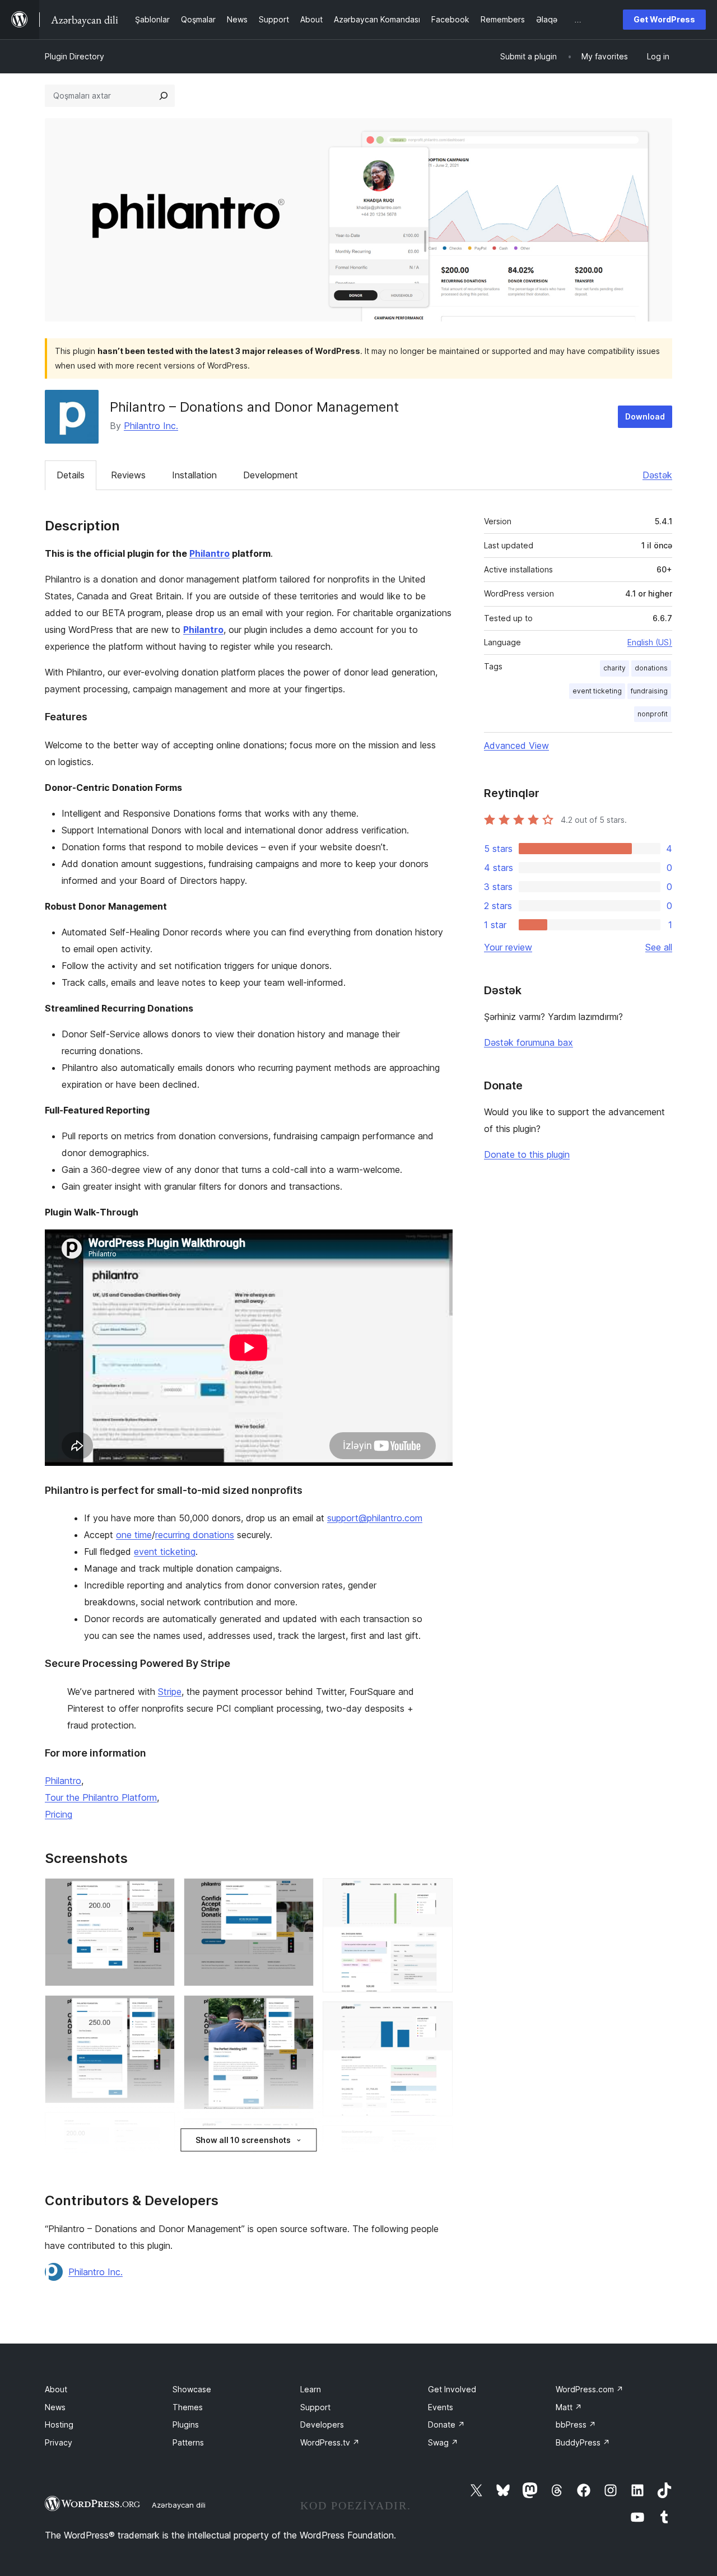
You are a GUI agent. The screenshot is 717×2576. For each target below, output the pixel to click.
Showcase (192, 2389)
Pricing (59, 1814)
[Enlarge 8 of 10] (437, 2016)
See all (659, 947)
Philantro (209, 553)
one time (134, 1535)
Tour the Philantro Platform (101, 1797)
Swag (443, 2442)
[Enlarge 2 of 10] (160, 2010)
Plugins (186, 2424)
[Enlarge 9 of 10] (437, 2140)
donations (651, 668)
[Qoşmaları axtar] (164, 96)
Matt (569, 2407)
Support (315, 2407)
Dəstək (657, 475)
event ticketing (165, 1552)
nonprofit (653, 714)
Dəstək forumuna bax (529, 1042)
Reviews (128, 475)
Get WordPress (664, 19)
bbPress (576, 2424)
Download (645, 416)
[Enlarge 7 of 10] (437, 1893)
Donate (446, 2424)
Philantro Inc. (151, 426)
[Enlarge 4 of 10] (299, 1893)
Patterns (188, 2442)
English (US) (650, 642)
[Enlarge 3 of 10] (160, 2127)
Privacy (59, 2442)
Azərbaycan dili (179, 2505)
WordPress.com (590, 2389)
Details (71, 475)
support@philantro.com (375, 1518)
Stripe (170, 1692)
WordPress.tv (330, 2442)
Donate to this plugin (527, 1154)
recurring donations (195, 1535)
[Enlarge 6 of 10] (299, 2134)
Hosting (59, 2424)
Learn (311, 2389)
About (56, 2389)
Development (271, 475)
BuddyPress (583, 2442)
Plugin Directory (75, 56)
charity (614, 668)
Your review (508, 947)
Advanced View (516, 746)
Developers (322, 2424)
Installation (194, 475)
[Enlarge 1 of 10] (160, 1893)
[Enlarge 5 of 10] (299, 2010)
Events (441, 2407)
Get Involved (452, 2389)
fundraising (649, 691)
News (55, 2407)
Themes (188, 2407)
